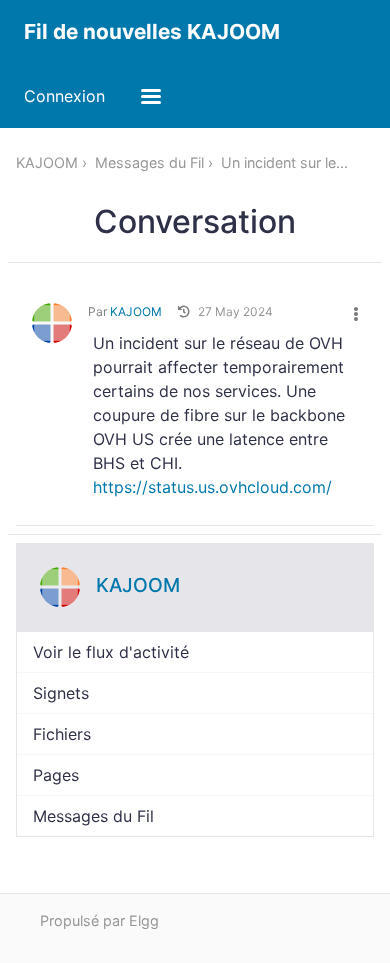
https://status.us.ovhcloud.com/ (212, 487)
